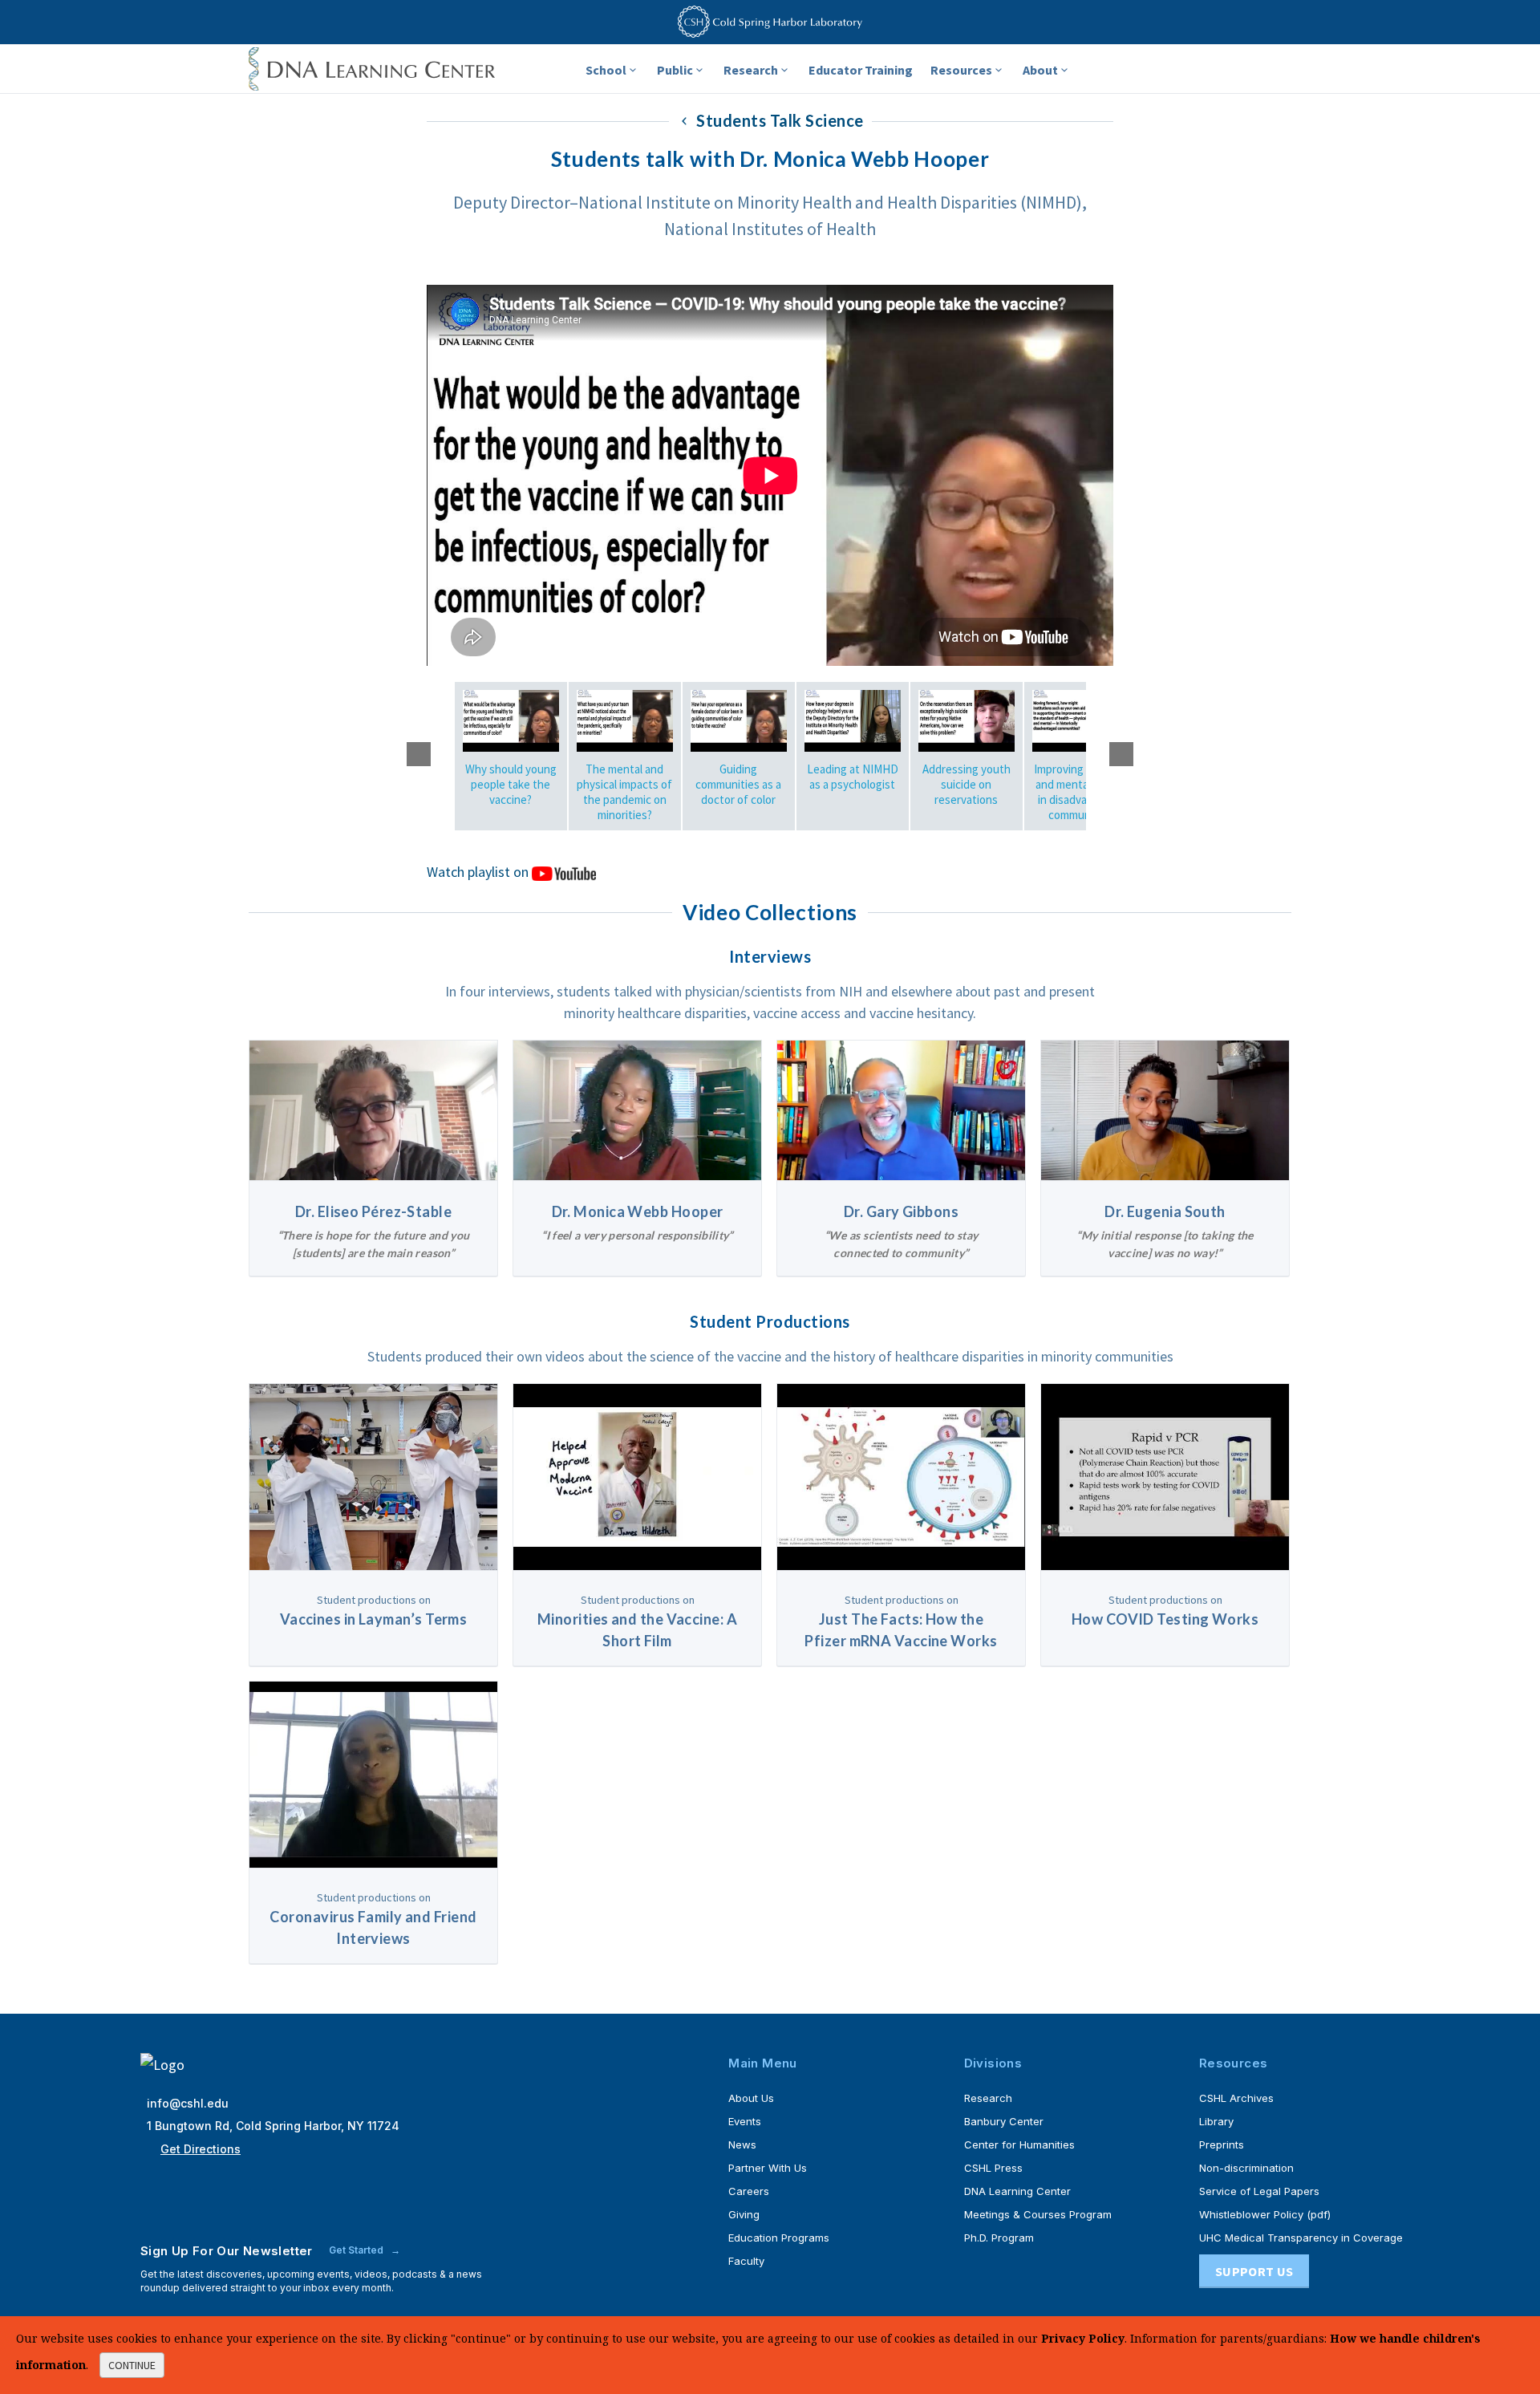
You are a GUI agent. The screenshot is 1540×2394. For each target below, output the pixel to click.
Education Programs (779, 2238)
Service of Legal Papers (1259, 2191)
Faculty (746, 2261)
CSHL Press (993, 2168)
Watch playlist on (479, 872)
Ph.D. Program (999, 2238)
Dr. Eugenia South (1165, 1211)
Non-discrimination (1246, 2168)
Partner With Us (768, 2168)
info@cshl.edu (188, 2103)
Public (675, 70)
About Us (751, 2098)
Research (751, 70)
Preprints (1222, 2144)
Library (1216, 2121)
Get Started (357, 2250)
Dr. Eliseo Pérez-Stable (373, 1211)
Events (745, 2121)
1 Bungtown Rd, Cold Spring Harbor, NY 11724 (273, 2126)
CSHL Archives (1236, 2098)
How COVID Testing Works (1165, 1619)
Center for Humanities (1019, 2144)
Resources (961, 70)
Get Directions (201, 2149)
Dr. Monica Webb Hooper (638, 1211)
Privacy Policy (1083, 2338)
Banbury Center (1004, 2121)
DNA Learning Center (1017, 2191)
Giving (744, 2214)
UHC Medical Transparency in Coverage (1301, 2238)
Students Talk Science (778, 120)
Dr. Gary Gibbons (901, 1211)
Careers (749, 2191)
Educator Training (861, 70)
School (606, 70)
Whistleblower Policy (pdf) (1265, 2214)
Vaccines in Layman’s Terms (374, 1619)
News (742, 2144)
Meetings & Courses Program (1038, 2214)
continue (132, 2365)
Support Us (1254, 2271)
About (1040, 70)
